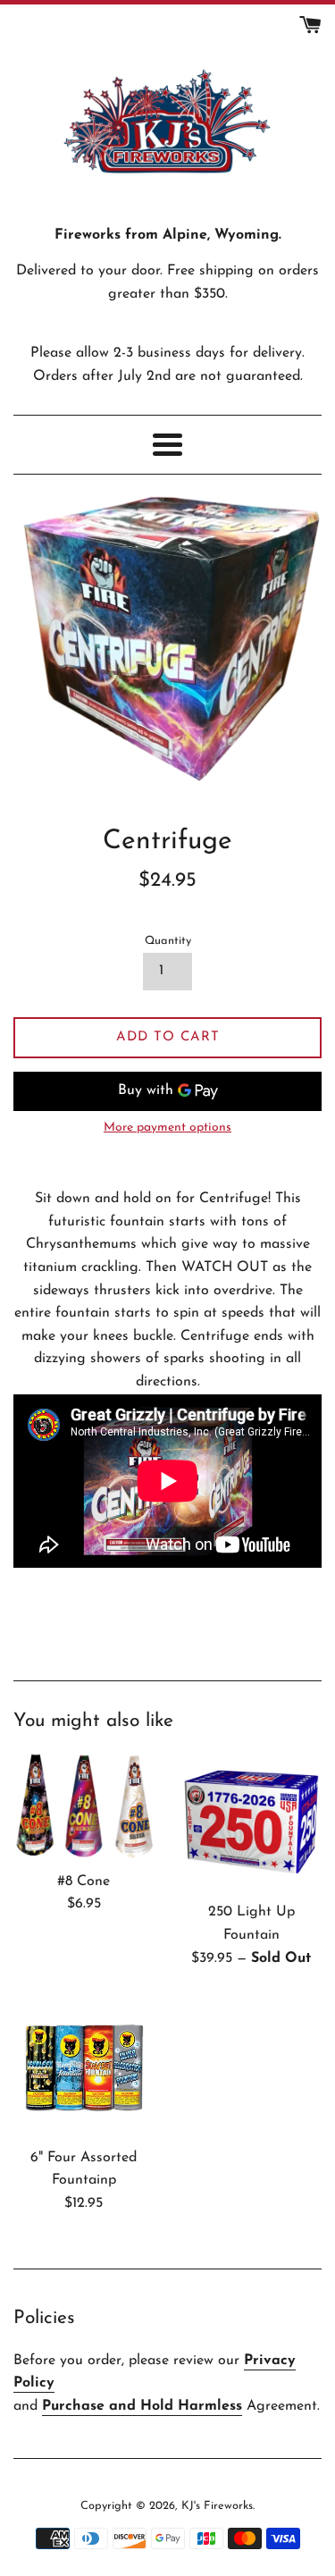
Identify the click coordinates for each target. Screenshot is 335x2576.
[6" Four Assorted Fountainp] (84, 2067)
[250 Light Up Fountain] (252, 1823)
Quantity (168, 941)
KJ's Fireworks (217, 2506)
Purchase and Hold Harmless (142, 2406)
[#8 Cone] (84, 1807)
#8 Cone (84, 1881)
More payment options (167, 1128)
